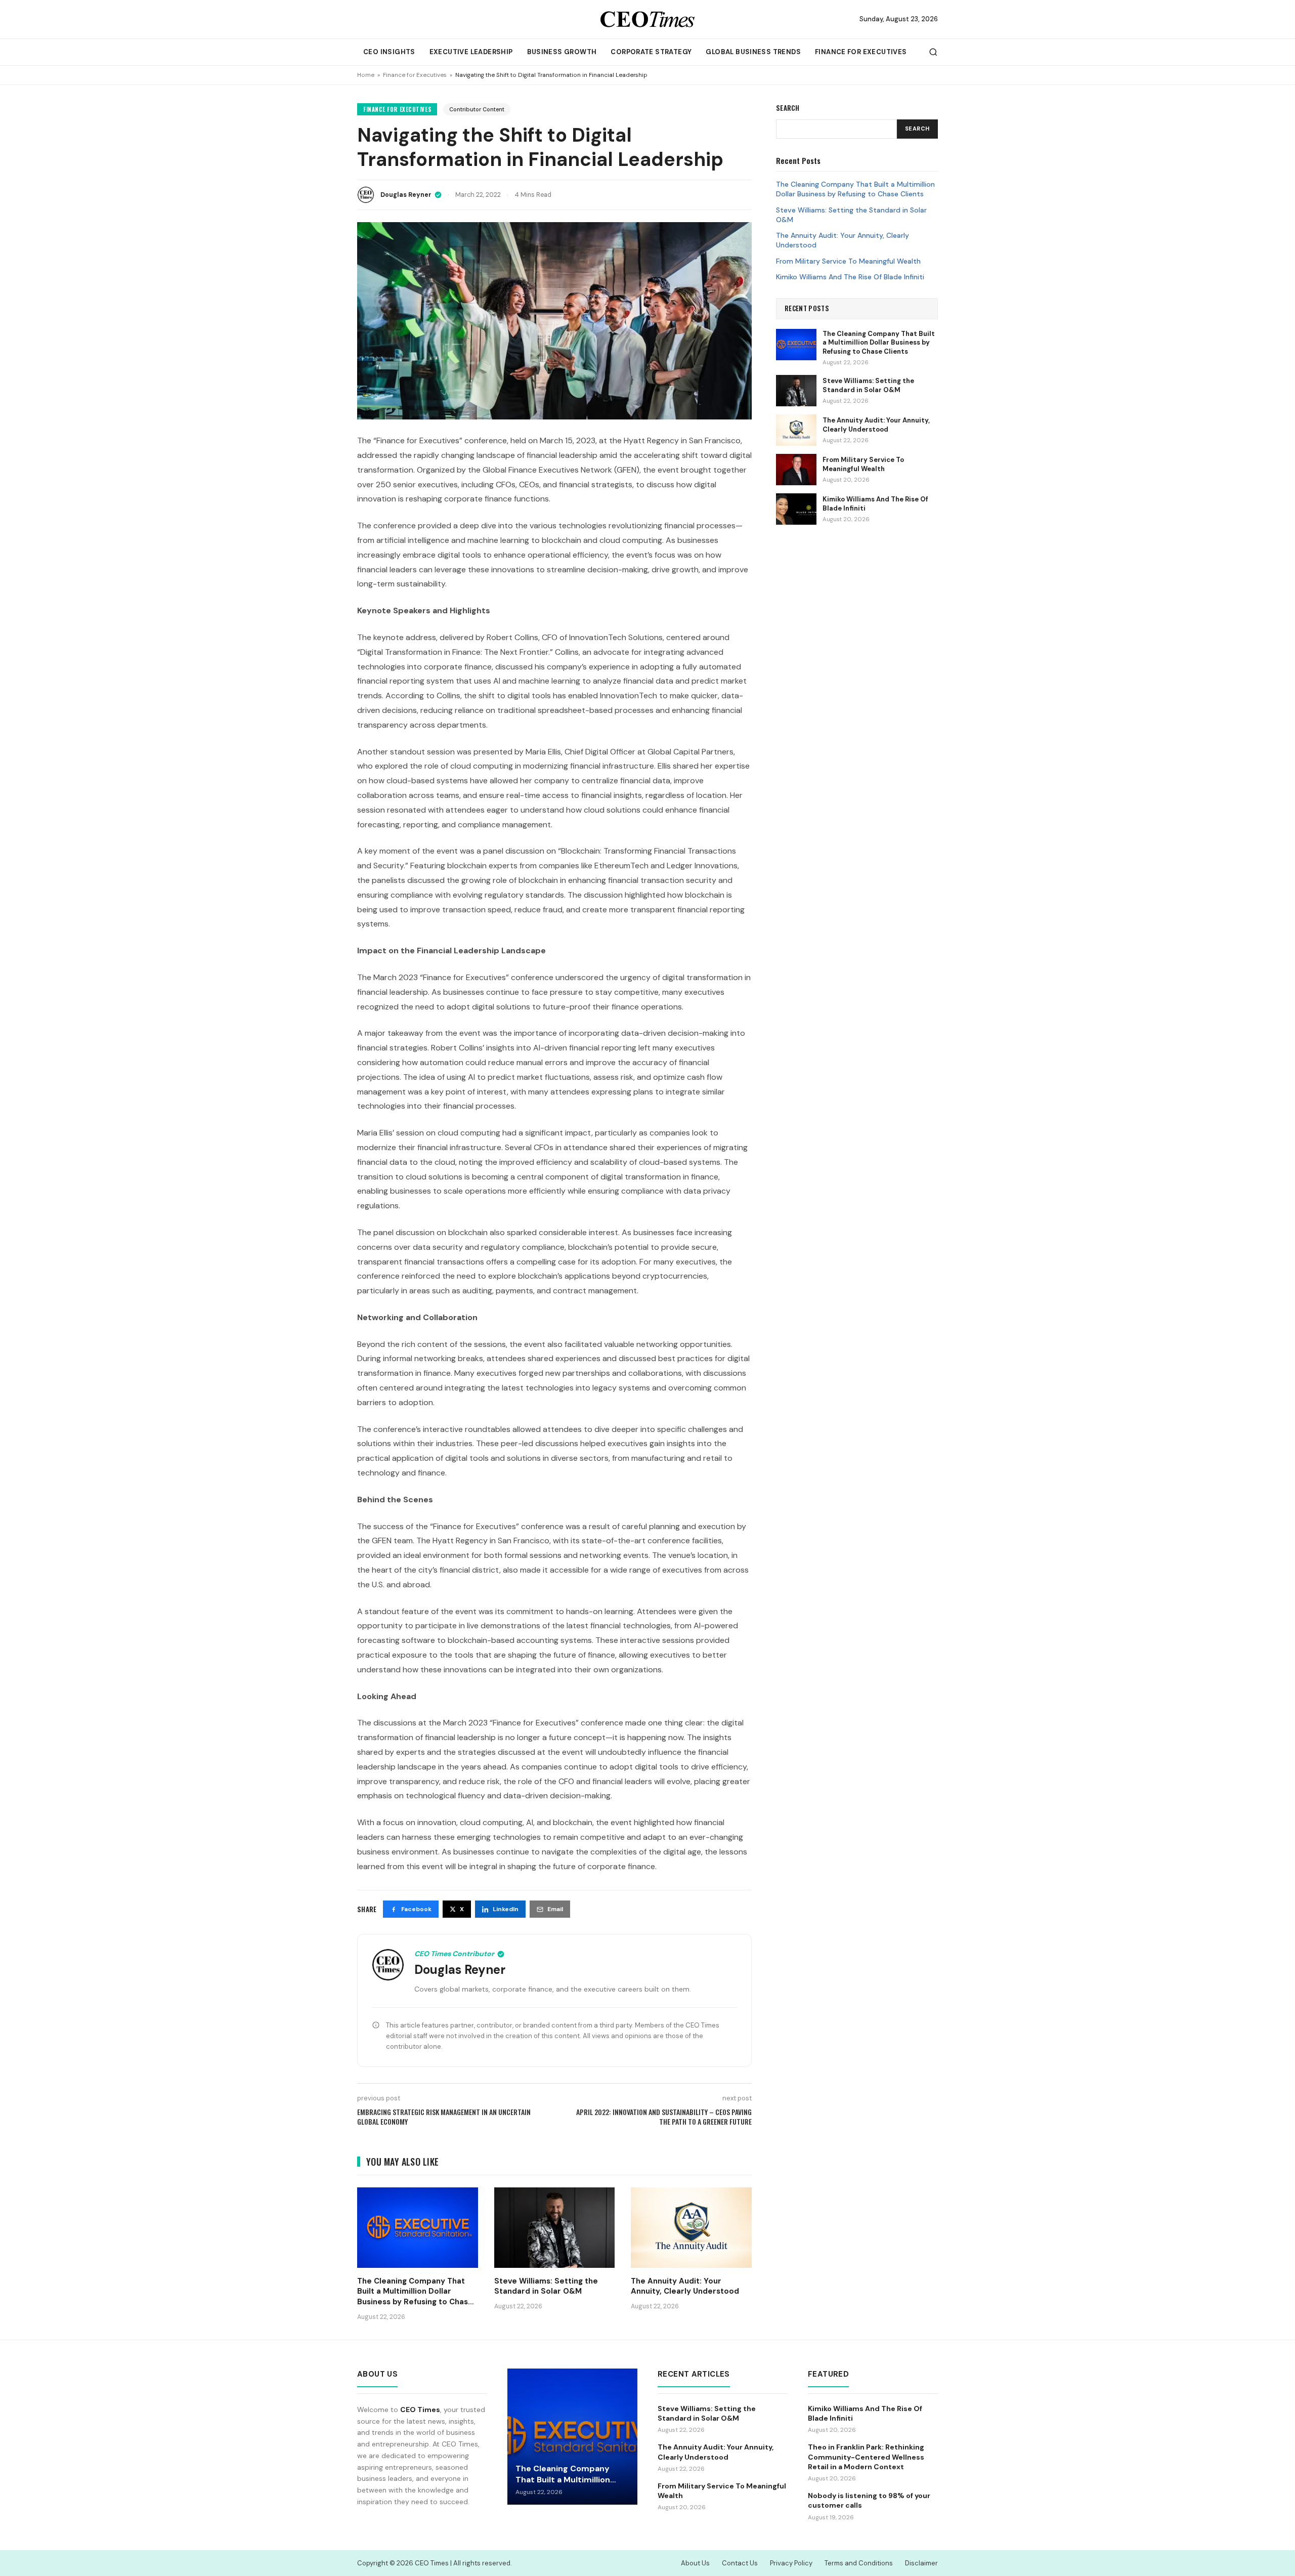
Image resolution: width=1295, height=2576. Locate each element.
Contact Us (740, 2563)
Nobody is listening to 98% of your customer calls (869, 2500)
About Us (695, 2563)
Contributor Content (477, 109)
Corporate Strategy (651, 52)
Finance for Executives (861, 52)
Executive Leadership (471, 52)
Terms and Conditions (859, 2563)
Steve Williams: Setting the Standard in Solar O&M (851, 214)
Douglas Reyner (406, 195)
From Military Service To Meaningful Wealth (848, 261)
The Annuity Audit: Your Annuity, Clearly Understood (843, 240)
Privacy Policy (791, 2563)
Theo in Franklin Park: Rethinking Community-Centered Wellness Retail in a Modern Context (866, 2457)
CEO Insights (389, 52)
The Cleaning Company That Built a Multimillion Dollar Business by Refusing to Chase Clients (855, 189)
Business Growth (562, 52)
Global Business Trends (753, 52)
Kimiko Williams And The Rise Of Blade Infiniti (850, 277)
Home (366, 75)
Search (917, 129)
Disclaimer (921, 2563)
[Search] (933, 52)
